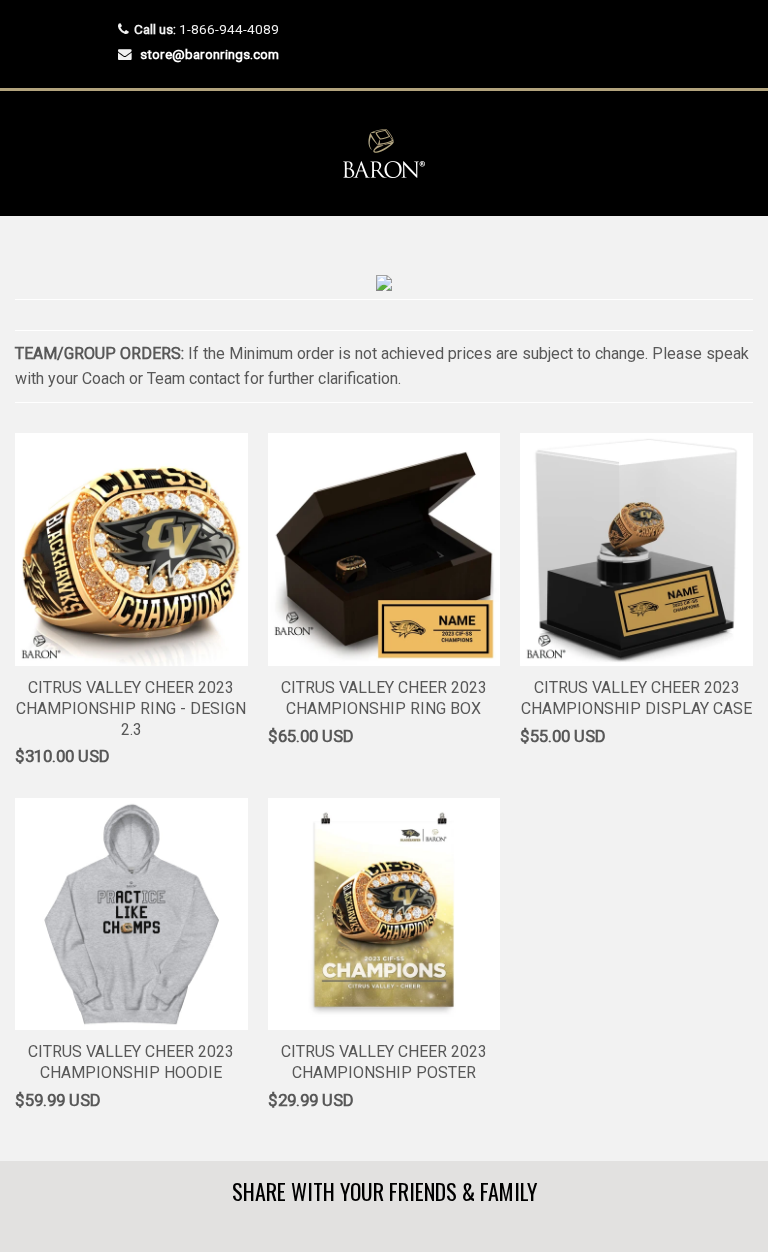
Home (32, 255)
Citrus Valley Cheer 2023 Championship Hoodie (131, 1062)
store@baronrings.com (209, 54)
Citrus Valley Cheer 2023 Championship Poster (384, 1062)
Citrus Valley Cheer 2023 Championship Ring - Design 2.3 (131, 708)
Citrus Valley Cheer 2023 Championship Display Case (636, 698)
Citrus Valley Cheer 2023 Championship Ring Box (384, 698)
